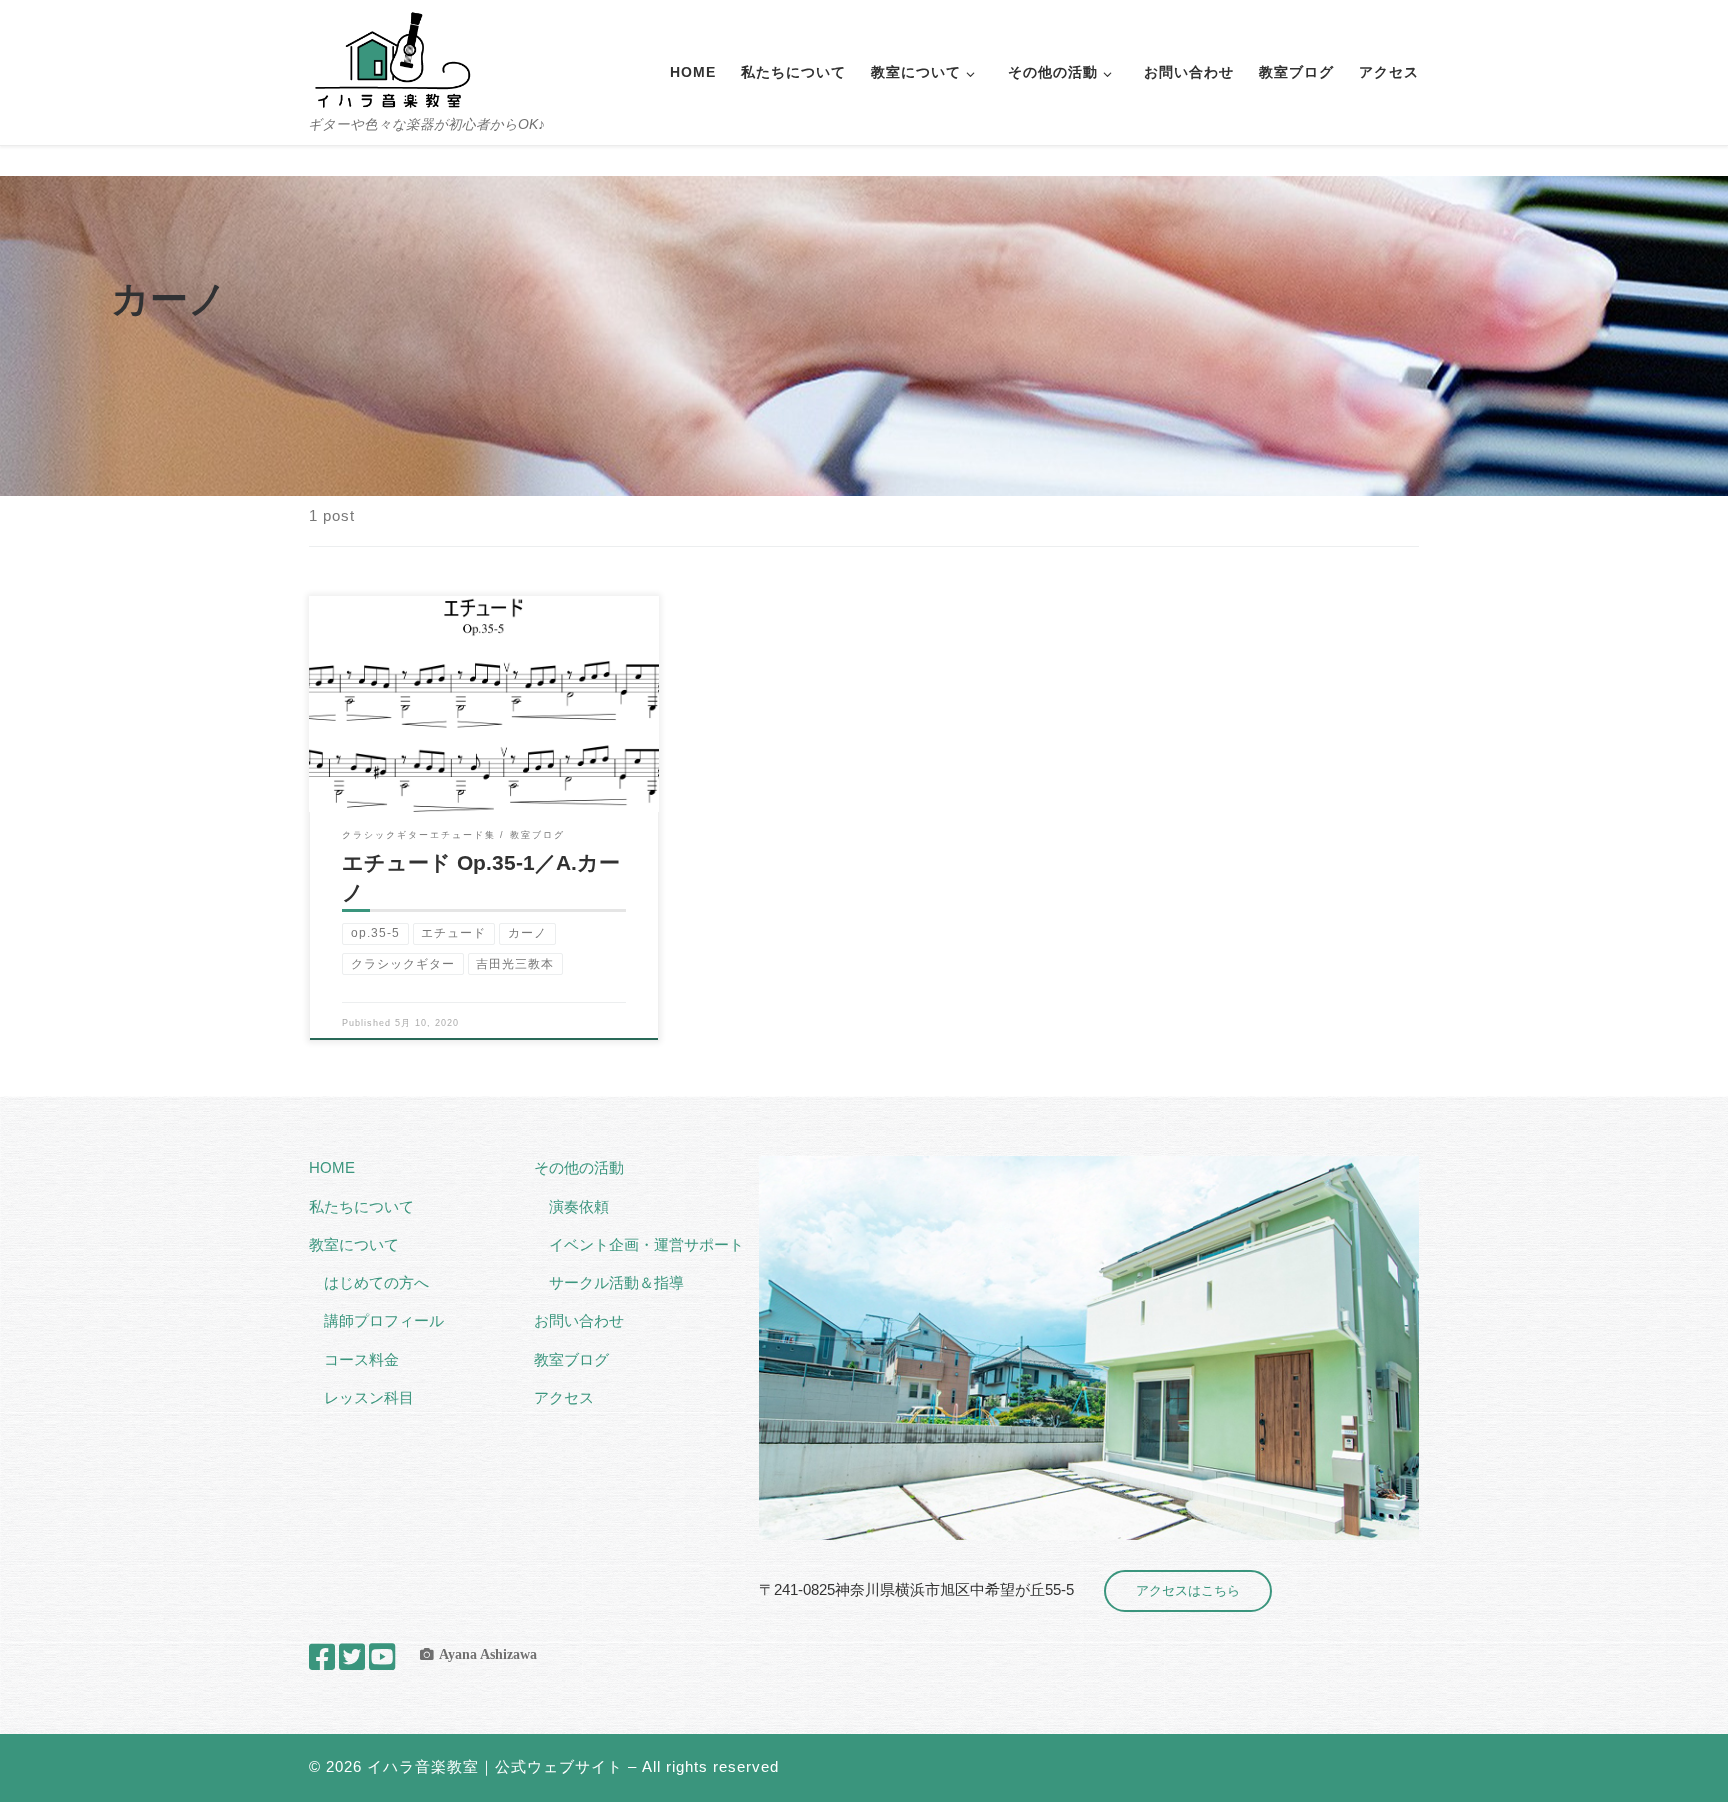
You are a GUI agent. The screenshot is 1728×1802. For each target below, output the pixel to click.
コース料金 (361, 1359)
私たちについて (361, 1206)
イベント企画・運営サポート (646, 1244)
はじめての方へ (376, 1282)
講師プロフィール (384, 1320)
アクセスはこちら (1188, 1590)
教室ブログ (571, 1359)
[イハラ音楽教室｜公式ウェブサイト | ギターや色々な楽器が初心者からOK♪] (392, 57)
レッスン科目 (369, 1397)
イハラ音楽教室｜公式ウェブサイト (495, 1766)
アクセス (564, 1397)
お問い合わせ (579, 1320)
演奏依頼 (579, 1206)
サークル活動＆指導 (616, 1282)
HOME (332, 1167)
